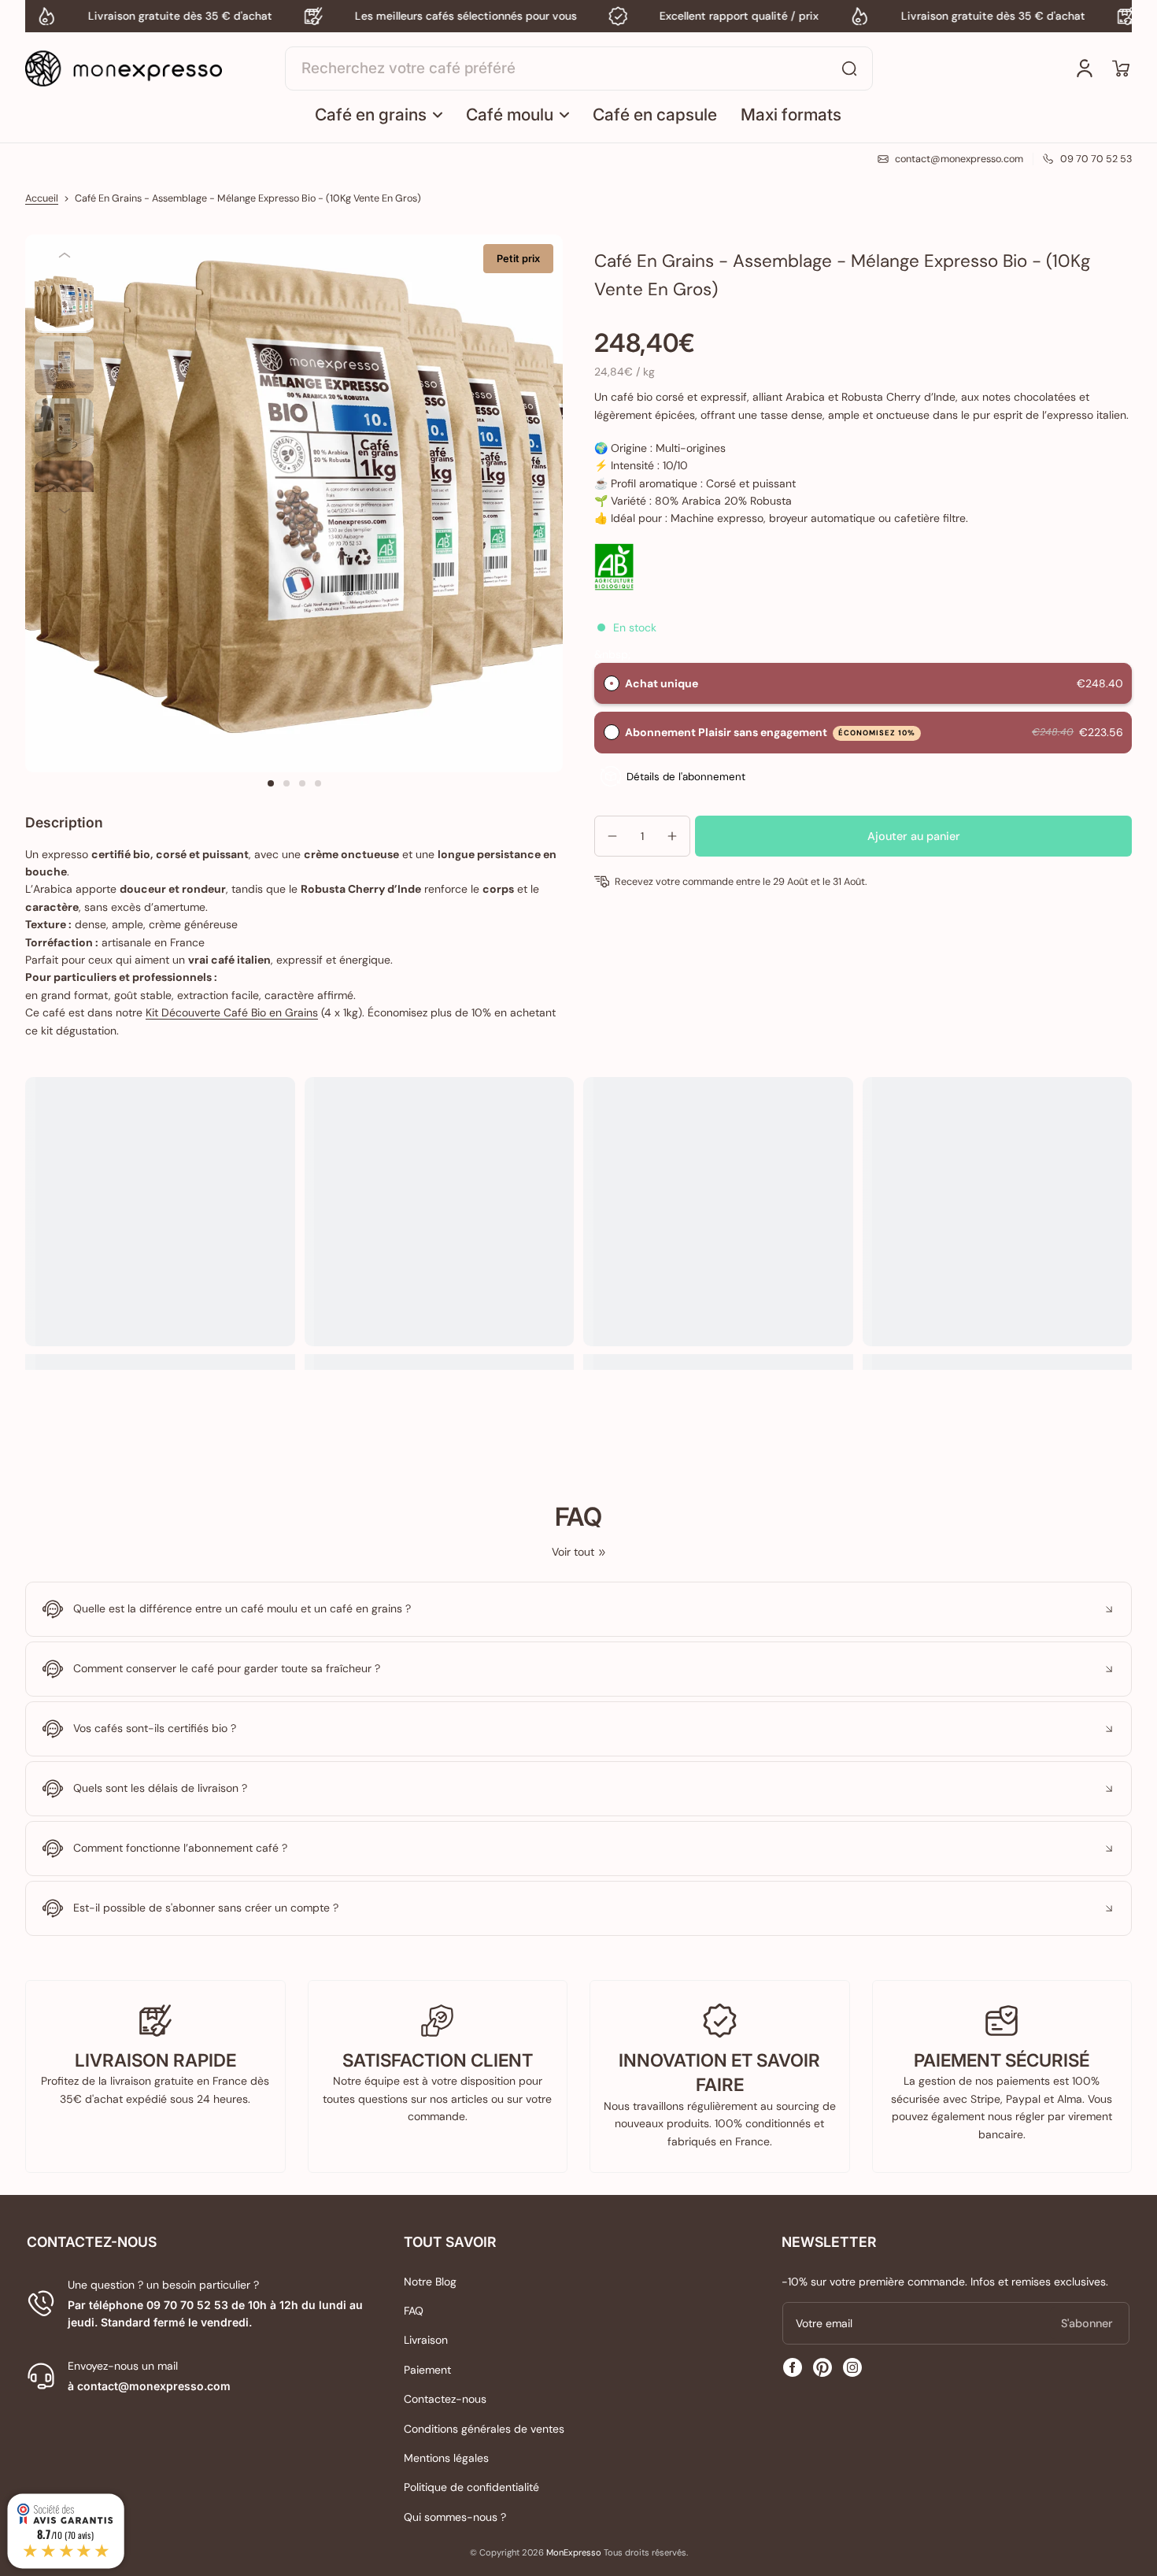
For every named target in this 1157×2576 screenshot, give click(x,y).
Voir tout (573, 1552)
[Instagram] (852, 2367)
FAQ (414, 2311)
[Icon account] (1085, 68)
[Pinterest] (822, 2367)
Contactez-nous (445, 2399)
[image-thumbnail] (64, 303)
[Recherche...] (849, 68)
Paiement (427, 2370)
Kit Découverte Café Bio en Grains (232, 1012)
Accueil (42, 198)
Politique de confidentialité (471, 2487)
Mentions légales (446, 2458)
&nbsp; (612, 653)
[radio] (612, 683)
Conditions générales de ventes (484, 2429)
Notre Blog (430, 2282)
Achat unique (662, 683)
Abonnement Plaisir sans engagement (771, 732)
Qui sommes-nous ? (455, 2517)
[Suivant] (64, 511)
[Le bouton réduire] (578, 1609)
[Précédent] (64, 255)
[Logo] (124, 68)
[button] (1121, 68)
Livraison (426, 2340)
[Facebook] (793, 2367)
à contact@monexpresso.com (149, 2386)
